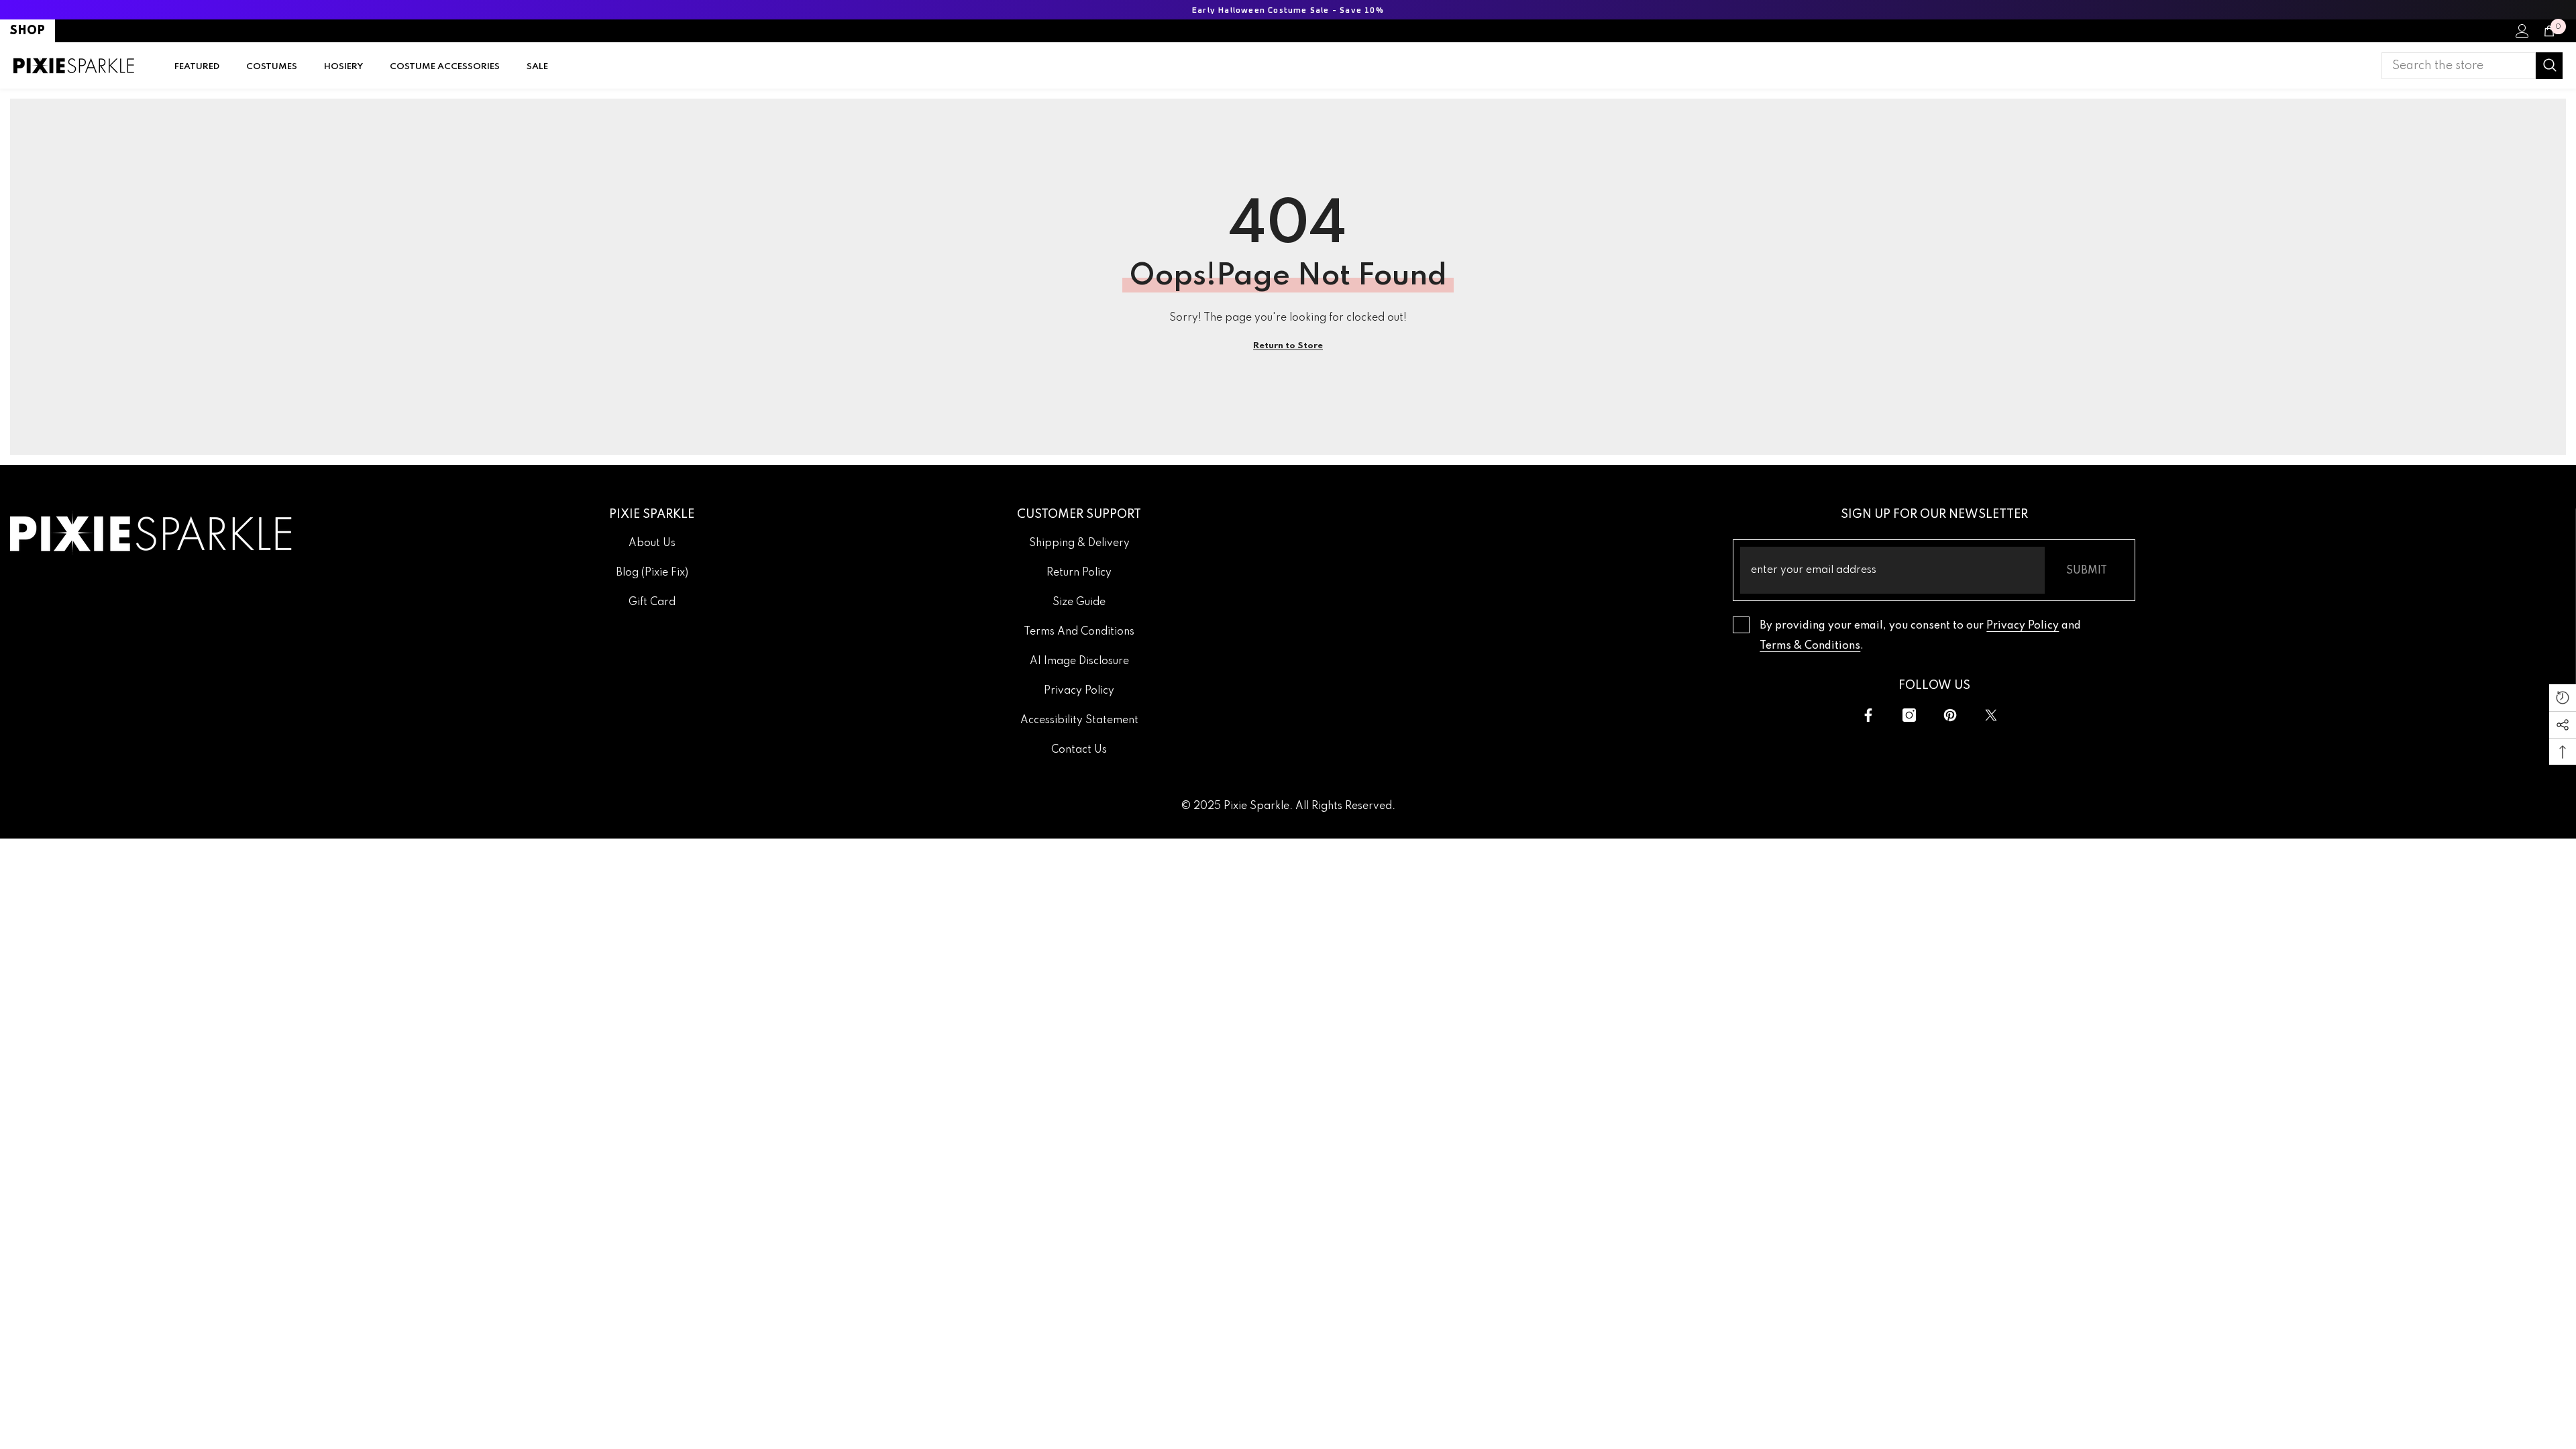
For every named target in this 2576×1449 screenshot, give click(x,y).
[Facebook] (1868, 715)
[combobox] (2459, 66)
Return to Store (1288, 346)
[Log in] (2522, 31)
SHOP (28, 31)
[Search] (2472, 66)
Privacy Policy (2023, 626)
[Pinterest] (1950, 715)
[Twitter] (1991, 715)
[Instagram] (1909, 715)
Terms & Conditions (1810, 646)
